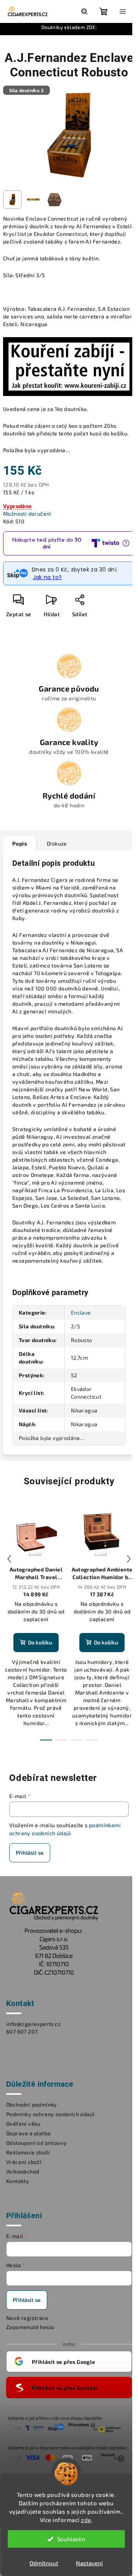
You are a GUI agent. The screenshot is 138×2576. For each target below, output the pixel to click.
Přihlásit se (30, 1853)
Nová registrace (27, 2318)
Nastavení (89, 2563)
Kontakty (18, 2181)
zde (86, 2520)
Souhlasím (71, 2539)
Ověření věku (23, 2124)
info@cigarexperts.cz (33, 2024)
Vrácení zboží (24, 2162)
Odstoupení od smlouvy (36, 2143)
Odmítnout (44, 2563)
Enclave (81, 1312)
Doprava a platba (28, 2133)
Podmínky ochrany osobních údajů (50, 2114)
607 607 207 (22, 2031)
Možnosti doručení (27, 514)
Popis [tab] (20, 843)
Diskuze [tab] (57, 843)
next (129, 1559)
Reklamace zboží (28, 2152)
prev (9, 1559)
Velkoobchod (23, 2171)
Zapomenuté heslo (30, 2327)
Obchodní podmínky (32, 2104)
